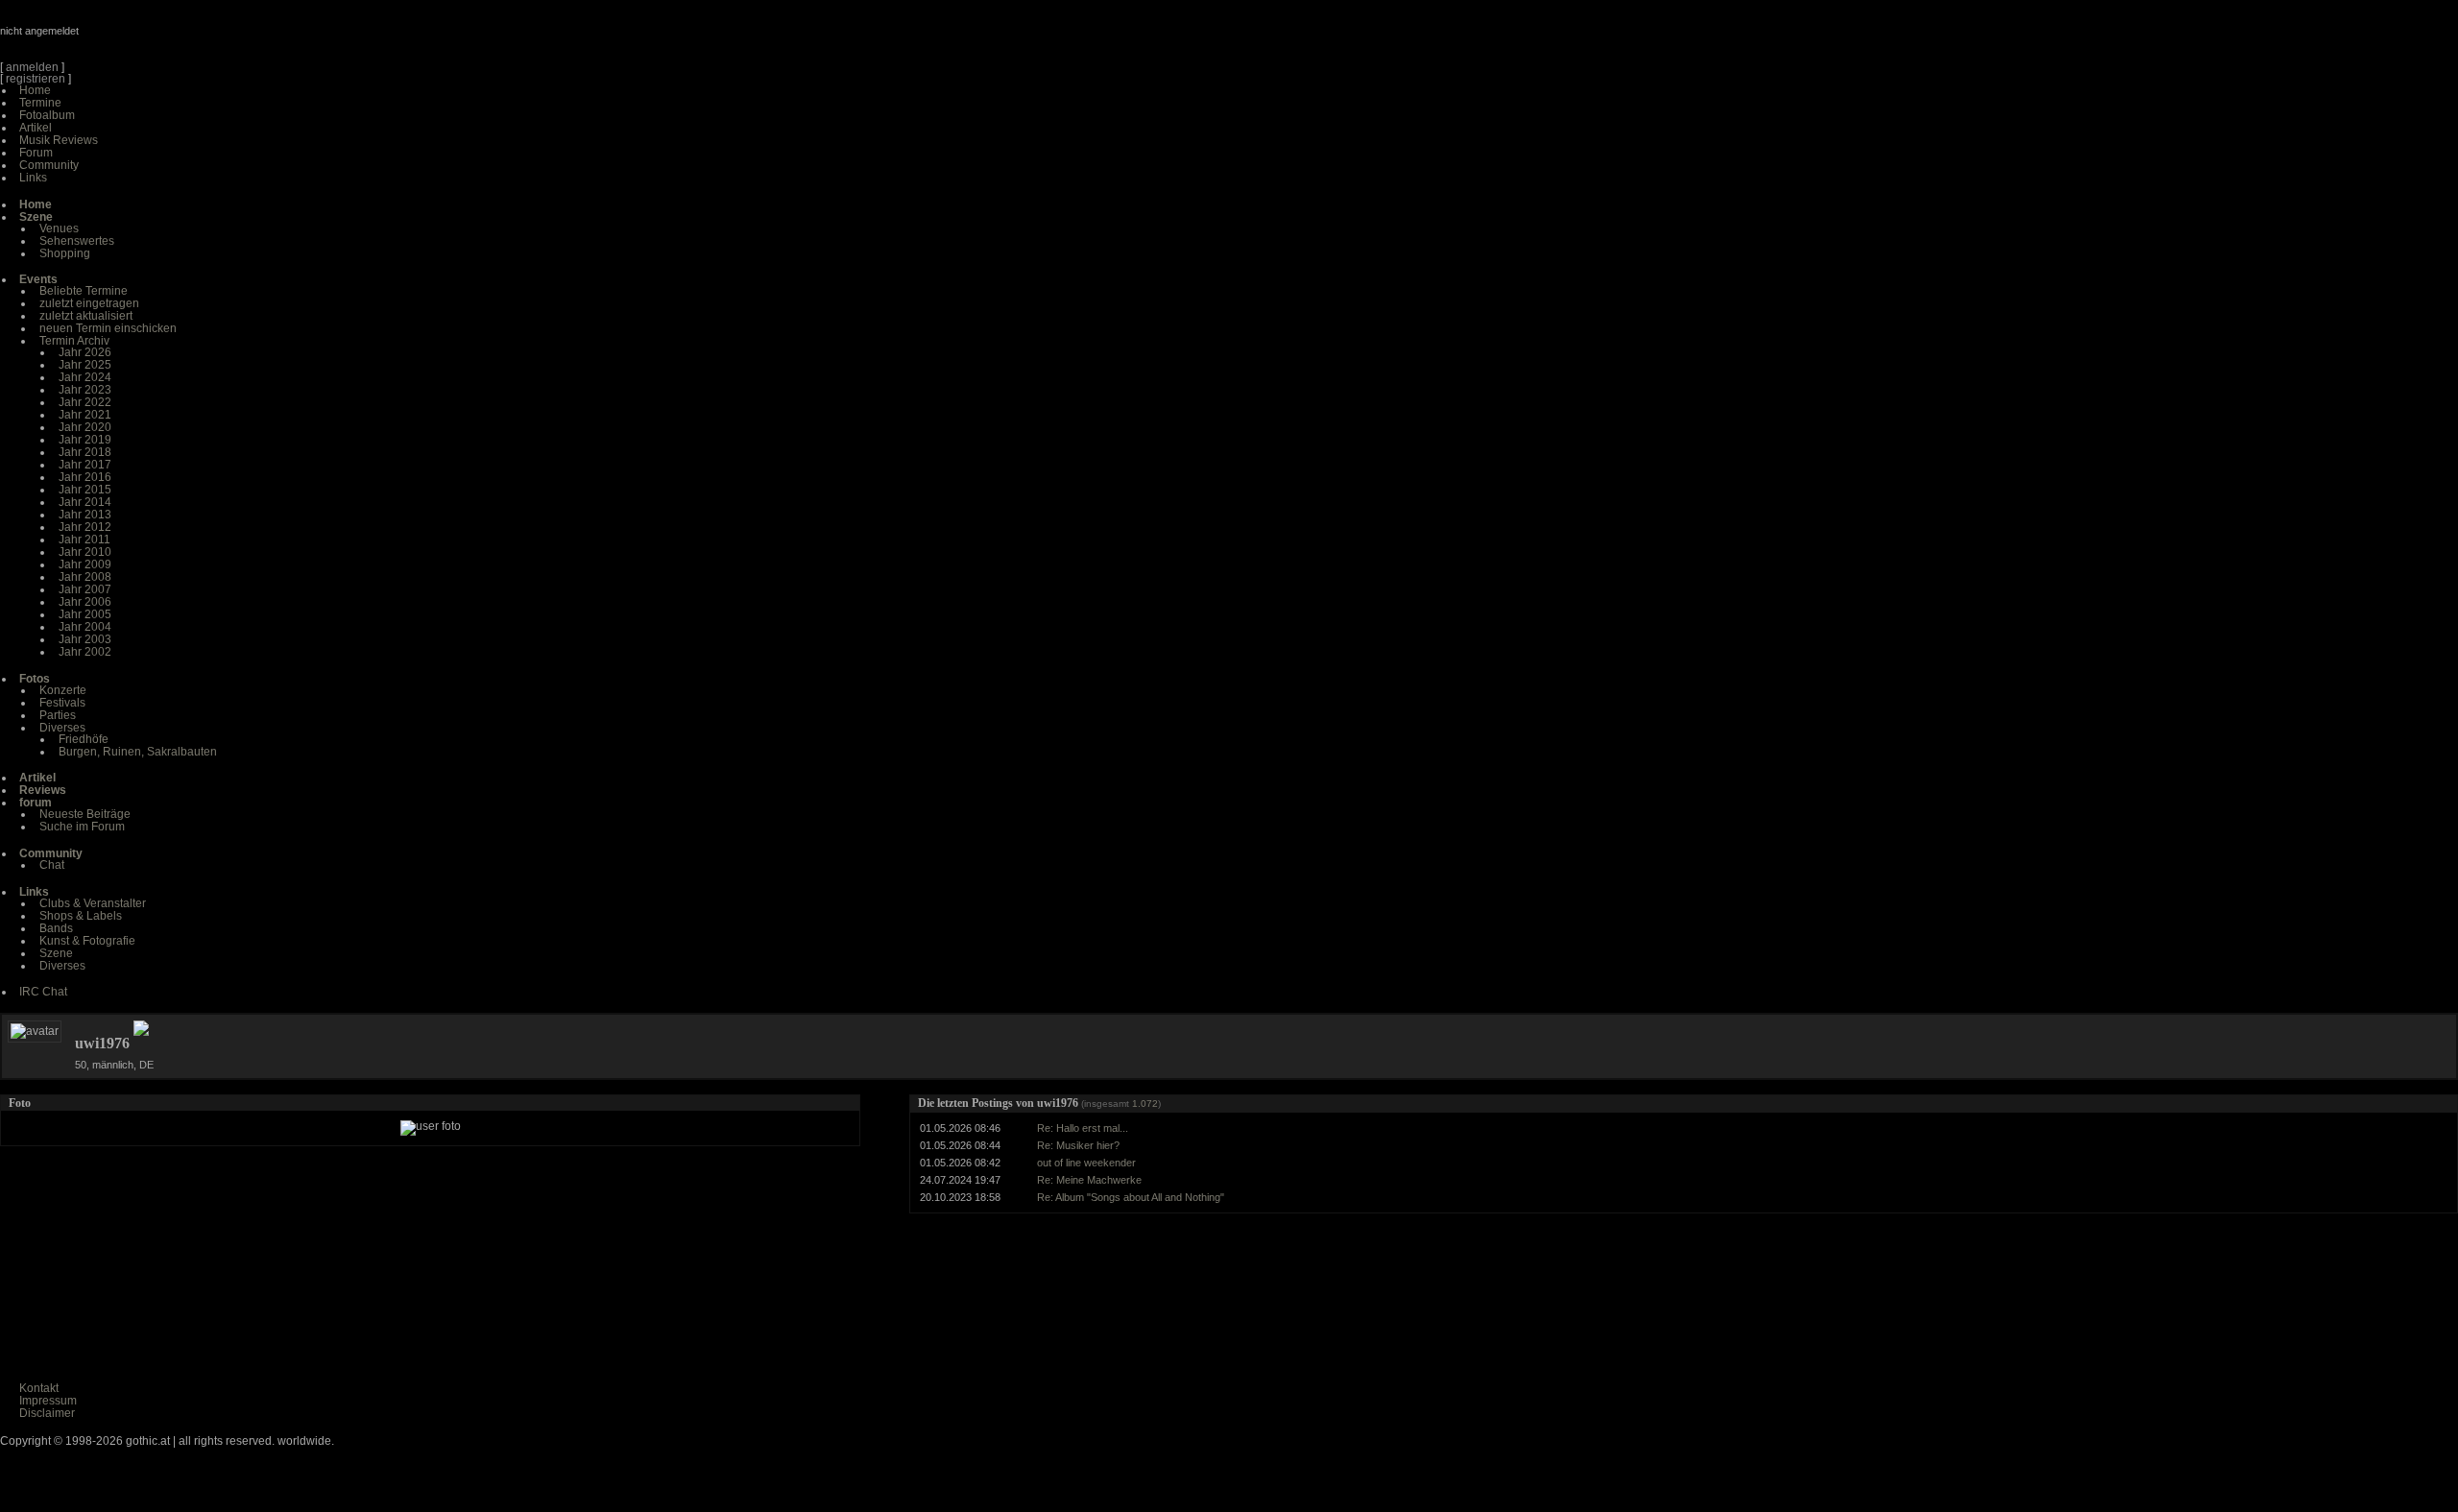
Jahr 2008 (85, 577)
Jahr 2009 (85, 564)
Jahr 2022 (85, 402)
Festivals (62, 703)
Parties (58, 715)
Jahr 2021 (85, 415)
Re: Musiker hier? (1078, 1145)
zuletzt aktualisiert (86, 316)
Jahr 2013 (85, 515)
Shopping (65, 253)
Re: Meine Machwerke (1089, 1180)
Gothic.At (110, 38)
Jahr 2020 (85, 427)
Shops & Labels (81, 916)
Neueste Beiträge (85, 814)
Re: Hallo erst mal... (1083, 1128)
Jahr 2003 (85, 639)
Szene (56, 953)
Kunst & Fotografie (87, 941)
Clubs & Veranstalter (93, 903)
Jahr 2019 (85, 440)
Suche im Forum (82, 827)
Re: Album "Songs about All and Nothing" (1131, 1197)
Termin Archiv (74, 341)
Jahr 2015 (85, 490)
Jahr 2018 (85, 452)
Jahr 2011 (84, 540)
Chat (52, 865)
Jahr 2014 (85, 502)
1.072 (1145, 1104)
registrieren (36, 79)
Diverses (62, 728)
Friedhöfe (84, 739)
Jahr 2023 (85, 390)
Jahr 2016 (85, 477)
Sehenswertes (77, 241)
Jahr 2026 (85, 352)
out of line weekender (1086, 1163)
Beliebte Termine (84, 291)
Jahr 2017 (85, 465)
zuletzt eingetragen (89, 303)
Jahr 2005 (85, 614)
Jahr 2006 (85, 602)
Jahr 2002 (85, 652)
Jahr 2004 (85, 627)
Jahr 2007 (85, 589)
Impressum (48, 1401)
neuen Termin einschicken (108, 328)
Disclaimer (47, 1413)
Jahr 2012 (85, 527)
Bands (56, 928)
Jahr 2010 (85, 552)
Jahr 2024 (85, 377)
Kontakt (39, 1388)
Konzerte (63, 690)
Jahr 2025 (85, 365)
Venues (59, 228)
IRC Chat (43, 992)
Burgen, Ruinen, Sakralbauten (138, 752)
